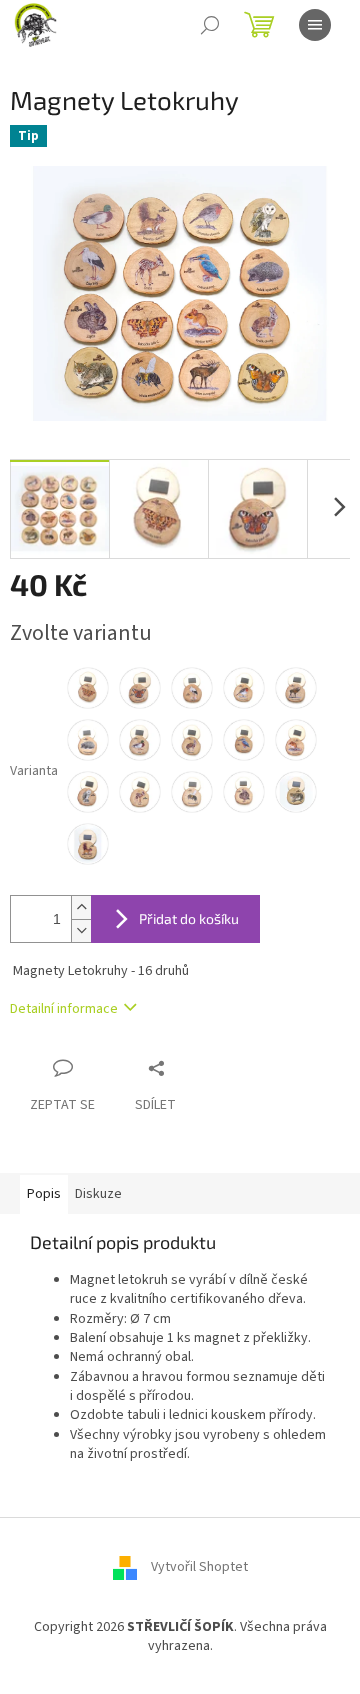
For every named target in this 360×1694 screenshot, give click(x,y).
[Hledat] (210, 25)
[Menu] (315, 25)
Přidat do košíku (189, 918)
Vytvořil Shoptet (199, 1567)
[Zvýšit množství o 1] (81, 907)
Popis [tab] (44, 1194)
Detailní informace (64, 1009)
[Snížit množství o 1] (81, 930)
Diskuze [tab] (98, 1194)
